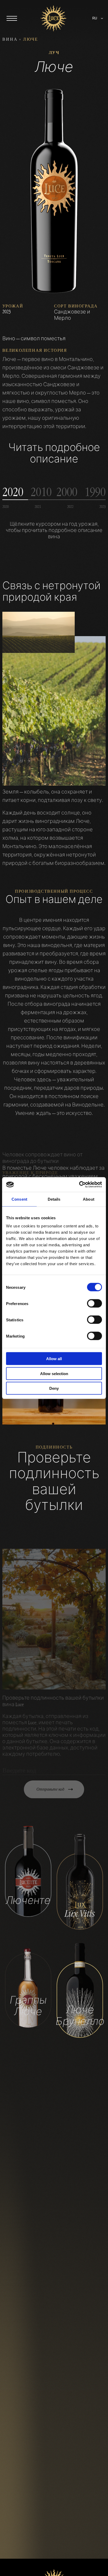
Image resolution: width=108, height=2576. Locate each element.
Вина (10, 39)
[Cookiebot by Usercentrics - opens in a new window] (79, 1185)
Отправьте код (50, 1777)
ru (95, 18)
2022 (70, 506)
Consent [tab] (19, 1199)
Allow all (54, 1359)
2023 (102, 506)
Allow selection (54, 1373)
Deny (54, 1388)
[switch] (94, 1303)
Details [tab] (54, 1199)
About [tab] (89, 1199)
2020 (6, 506)
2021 (38, 506)
